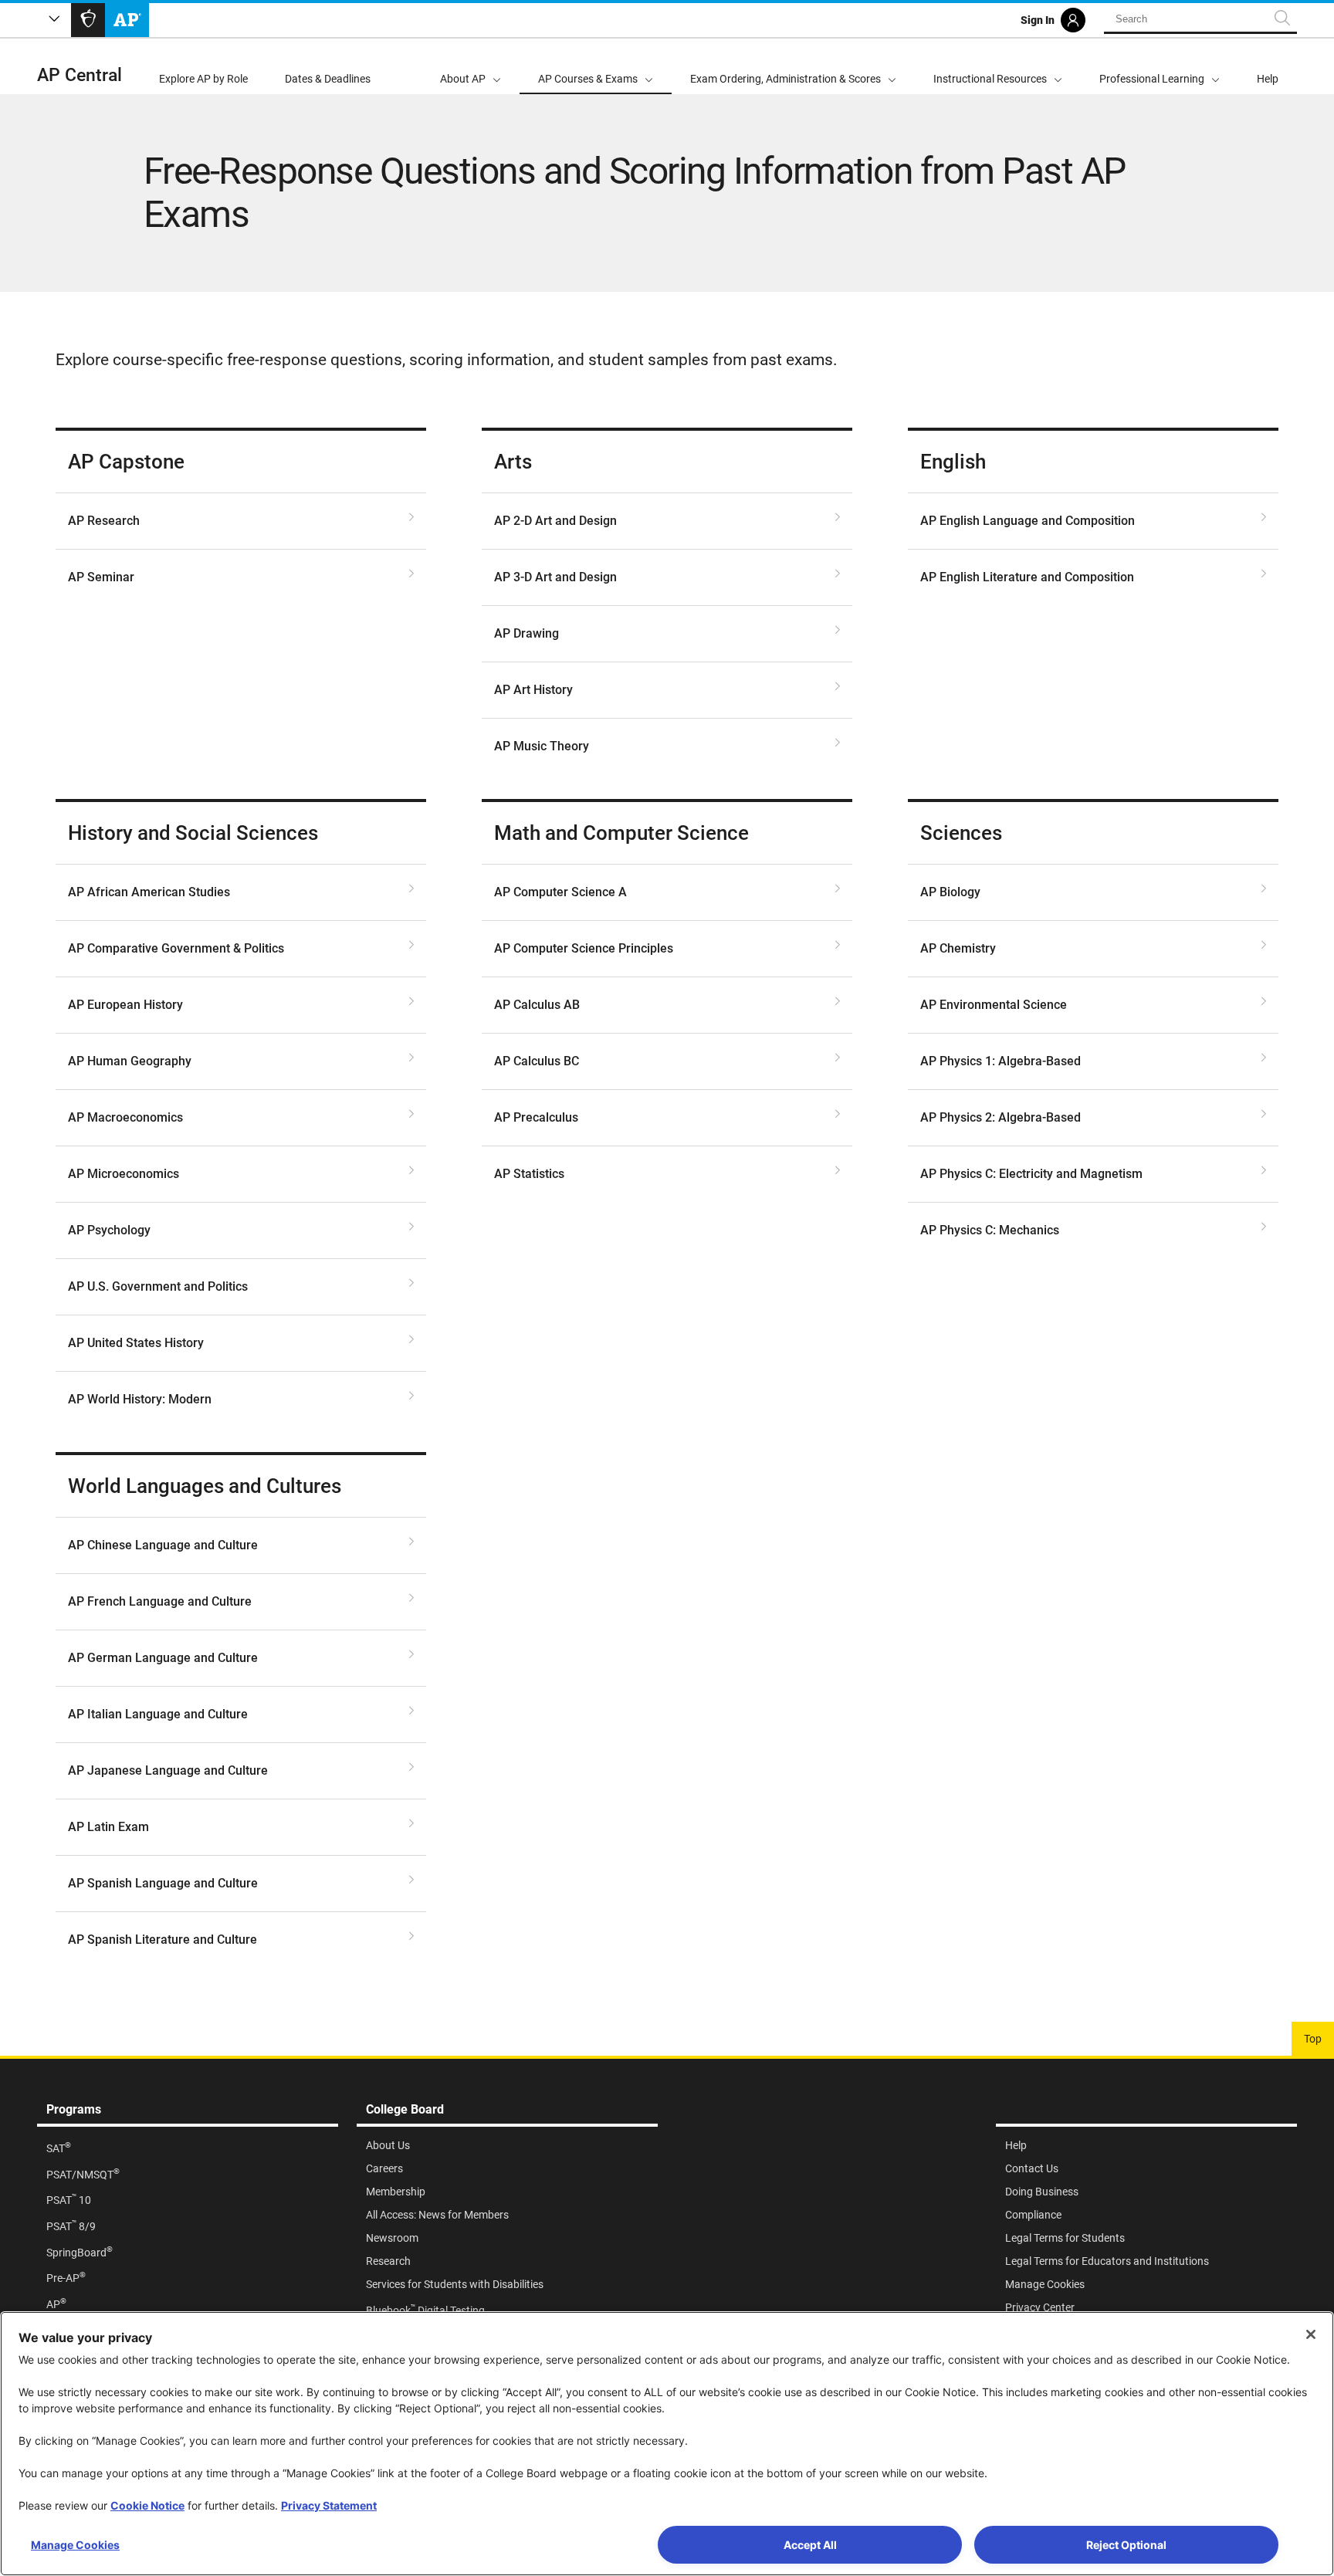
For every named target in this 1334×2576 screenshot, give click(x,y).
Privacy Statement (329, 2505)
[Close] (1311, 2334)
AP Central (80, 75)
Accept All (810, 2545)
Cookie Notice (147, 2505)
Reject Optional (1126, 2545)
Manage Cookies (75, 2545)
